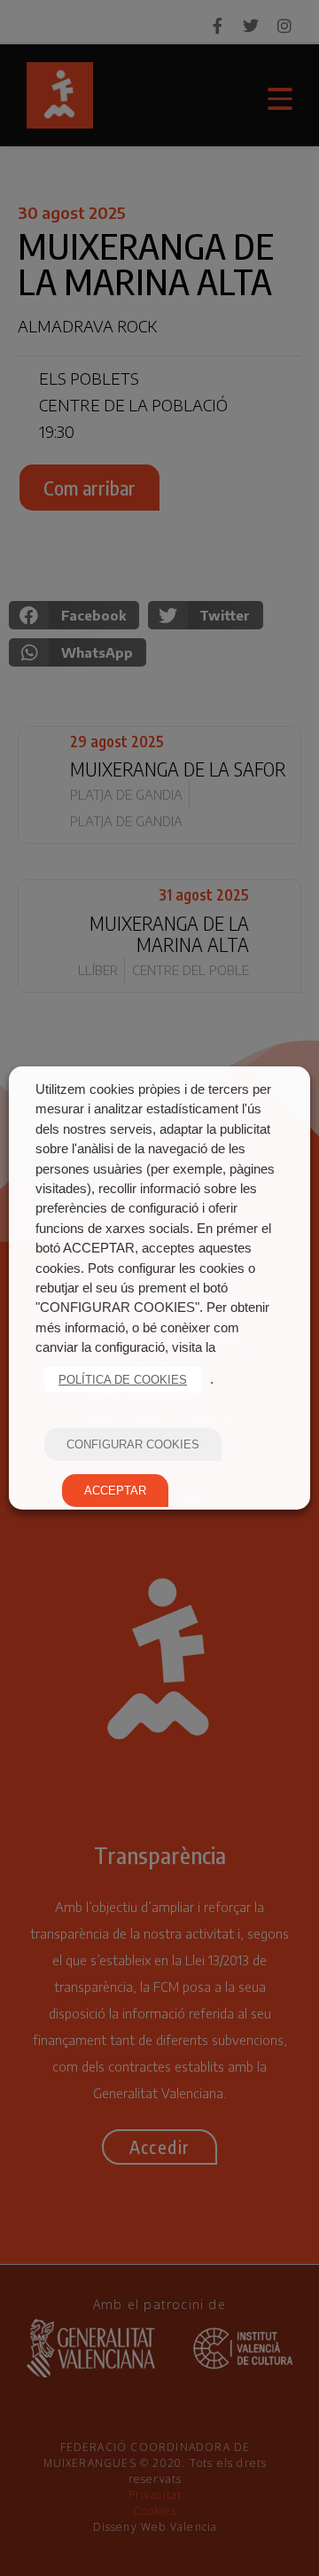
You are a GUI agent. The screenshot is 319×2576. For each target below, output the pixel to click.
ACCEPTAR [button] (115, 1491)
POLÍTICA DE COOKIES (123, 1380)
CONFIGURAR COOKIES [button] (133, 1444)
